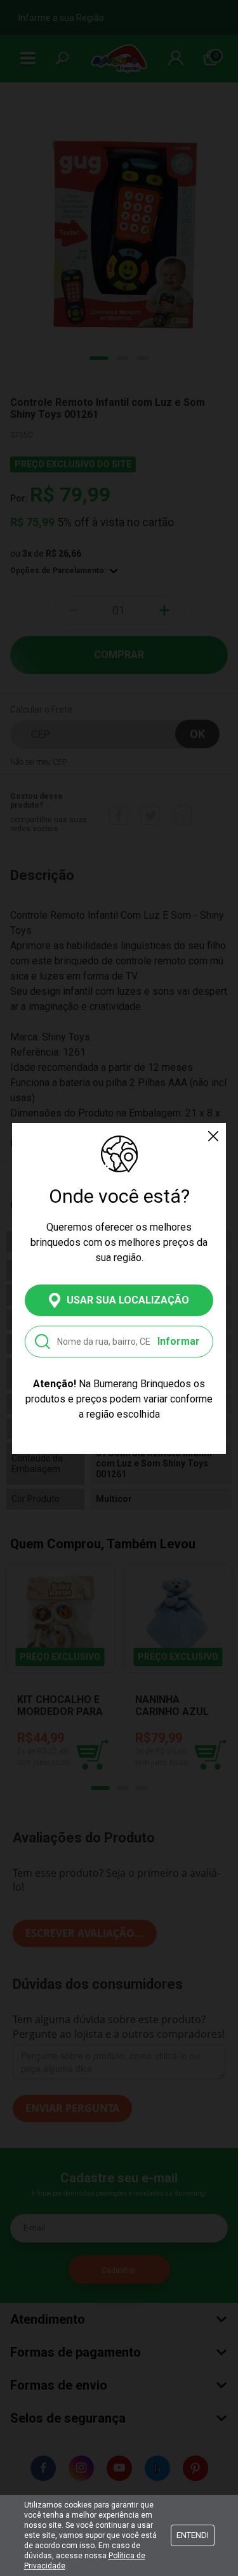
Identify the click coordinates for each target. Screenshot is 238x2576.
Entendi (193, 2535)
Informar (179, 1341)
